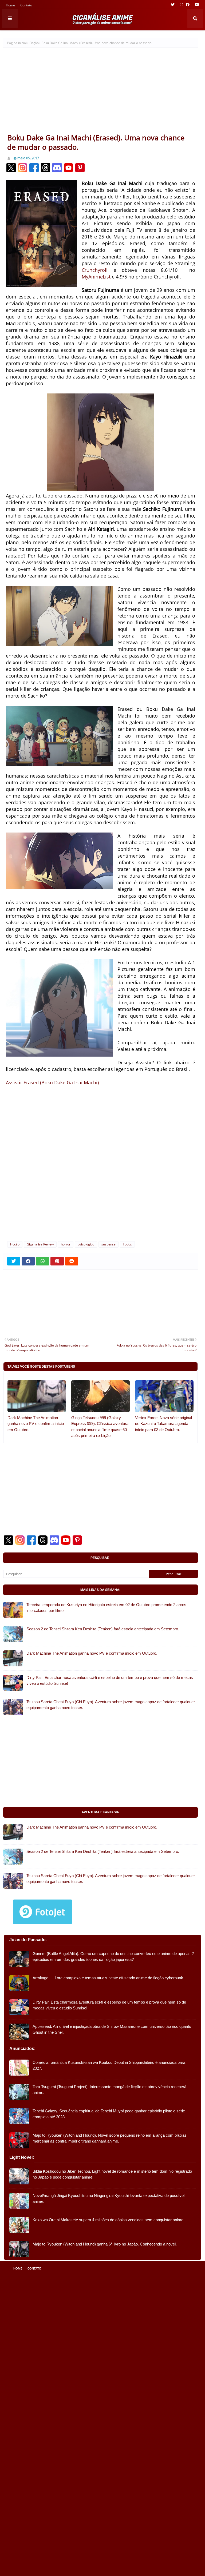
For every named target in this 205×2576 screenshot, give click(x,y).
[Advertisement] (100, 93)
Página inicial (17, 43)
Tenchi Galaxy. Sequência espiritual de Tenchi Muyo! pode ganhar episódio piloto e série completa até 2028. (109, 2114)
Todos (127, 1244)
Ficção (34, 43)
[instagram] (182, 5)
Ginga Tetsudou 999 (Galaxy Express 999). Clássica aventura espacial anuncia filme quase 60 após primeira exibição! (100, 1427)
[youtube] (196, 5)
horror (66, 1244)
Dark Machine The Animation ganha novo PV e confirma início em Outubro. (36, 1424)
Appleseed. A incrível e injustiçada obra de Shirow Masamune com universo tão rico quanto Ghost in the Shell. (112, 2029)
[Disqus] (100, 1166)
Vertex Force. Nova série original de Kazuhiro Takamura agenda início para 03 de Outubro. (163, 1424)
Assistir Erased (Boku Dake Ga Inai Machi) (52, 1082)
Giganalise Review (40, 1244)
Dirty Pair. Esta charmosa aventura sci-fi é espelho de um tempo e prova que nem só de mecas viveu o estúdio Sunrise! (110, 1681)
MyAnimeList (96, 277)
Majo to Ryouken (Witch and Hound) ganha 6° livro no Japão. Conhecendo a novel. (105, 2244)
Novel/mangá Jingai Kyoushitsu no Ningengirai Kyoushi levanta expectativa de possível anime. (109, 2199)
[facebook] (188, 5)
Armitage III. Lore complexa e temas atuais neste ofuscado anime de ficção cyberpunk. (108, 1978)
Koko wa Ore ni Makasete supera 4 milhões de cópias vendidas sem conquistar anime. (109, 2220)
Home (10, 6)
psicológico (86, 1244)
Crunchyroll (95, 270)
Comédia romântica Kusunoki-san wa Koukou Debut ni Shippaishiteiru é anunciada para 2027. (109, 2065)
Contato (26, 6)
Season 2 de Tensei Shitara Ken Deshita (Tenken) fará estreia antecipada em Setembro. (103, 1629)
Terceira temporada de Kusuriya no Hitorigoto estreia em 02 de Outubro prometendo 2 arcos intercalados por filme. (106, 1608)
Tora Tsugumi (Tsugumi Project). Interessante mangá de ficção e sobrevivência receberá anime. (109, 2090)
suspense (109, 1244)
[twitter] (173, 5)
